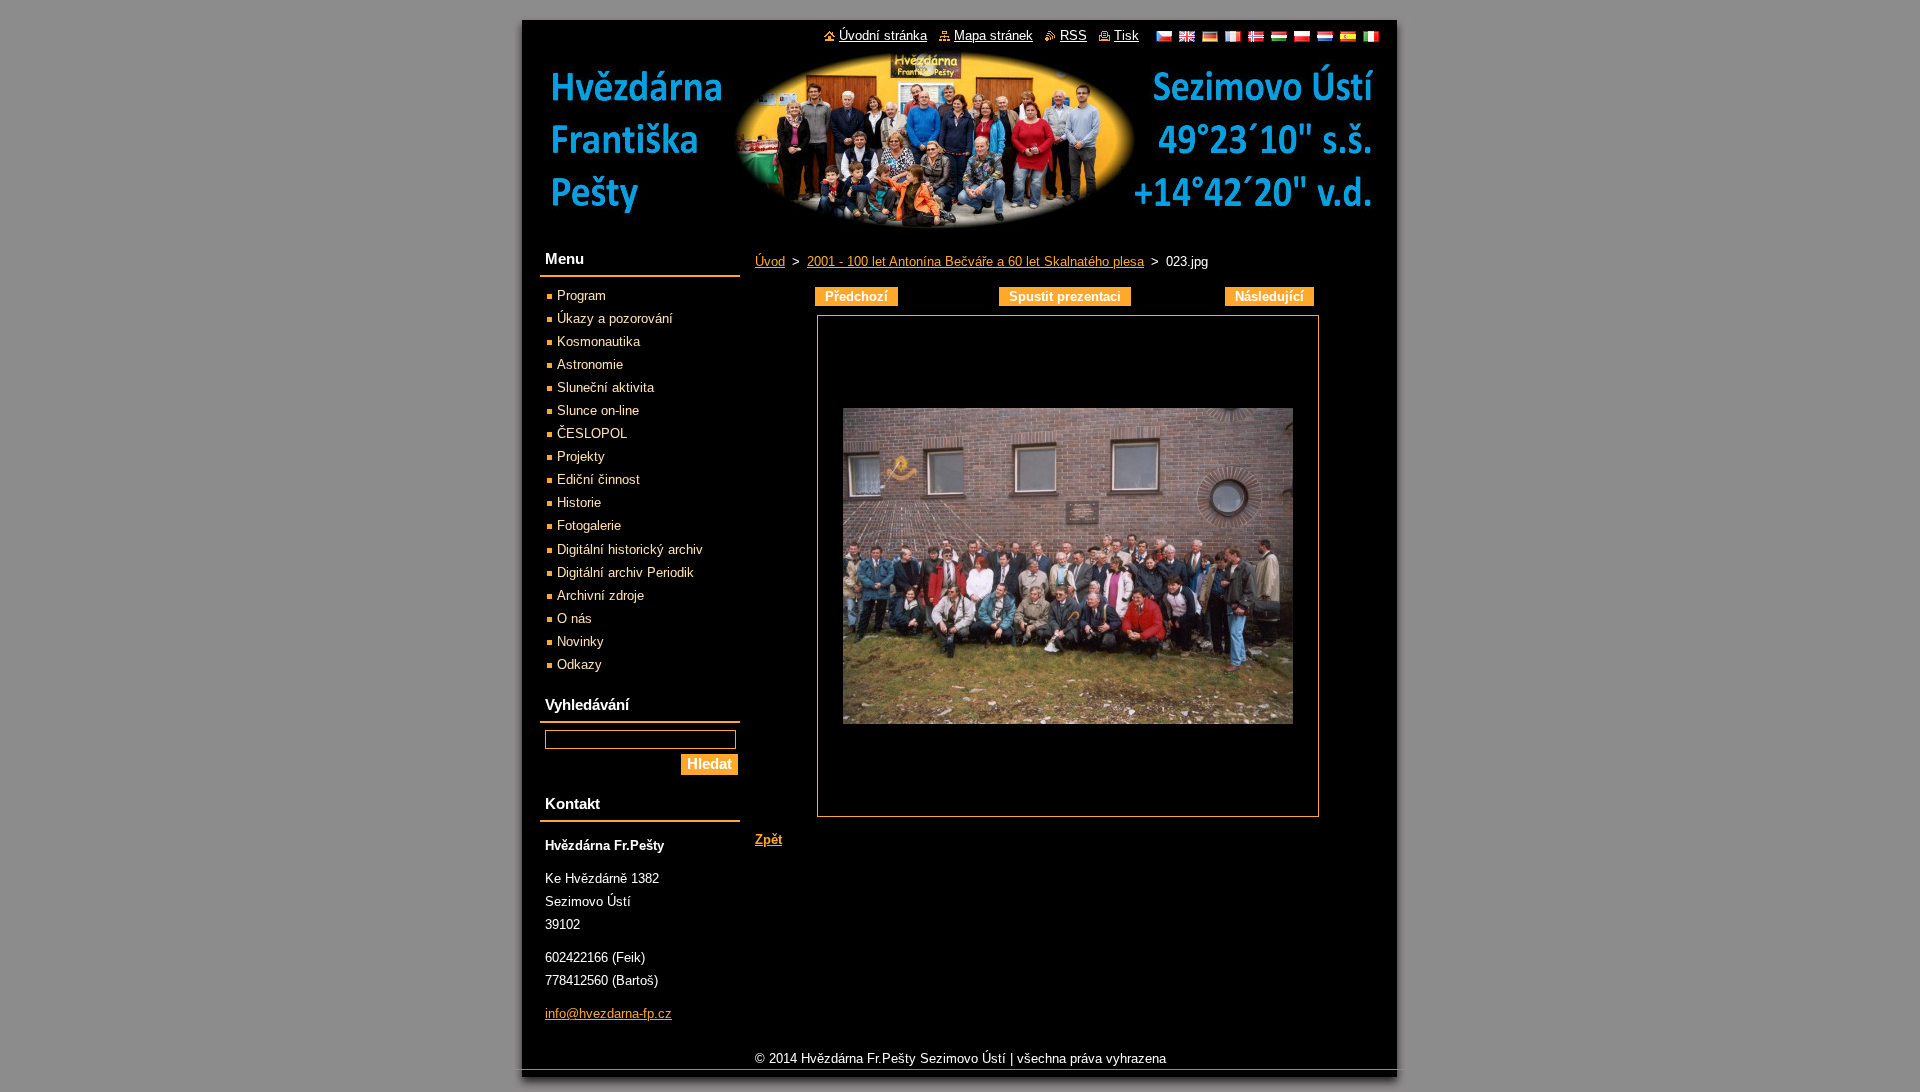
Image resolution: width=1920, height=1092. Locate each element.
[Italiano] (1371, 36)
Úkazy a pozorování (615, 318)
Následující (1269, 296)
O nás (574, 618)
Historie (579, 502)
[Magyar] (1279, 36)
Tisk (1126, 35)
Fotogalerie (589, 525)
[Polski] (1302, 36)
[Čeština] (1164, 36)
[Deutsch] (1210, 36)
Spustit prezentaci (1065, 296)
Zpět (768, 839)
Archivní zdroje (600, 595)
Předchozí (856, 296)
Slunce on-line (598, 410)
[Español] (1348, 36)
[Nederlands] (1325, 36)
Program (581, 295)
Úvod (770, 261)
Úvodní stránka (883, 35)
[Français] (1233, 36)
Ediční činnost (598, 479)
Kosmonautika (598, 341)
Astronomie (590, 364)
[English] (1187, 36)
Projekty (581, 456)
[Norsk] (1256, 36)
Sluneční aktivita (605, 387)
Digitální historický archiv (630, 549)
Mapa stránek (993, 35)
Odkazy (579, 664)
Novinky (580, 641)
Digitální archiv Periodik (625, 572)
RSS (1073, 35)
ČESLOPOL (592, 433)
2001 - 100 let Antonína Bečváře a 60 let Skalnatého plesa (975, 261)
